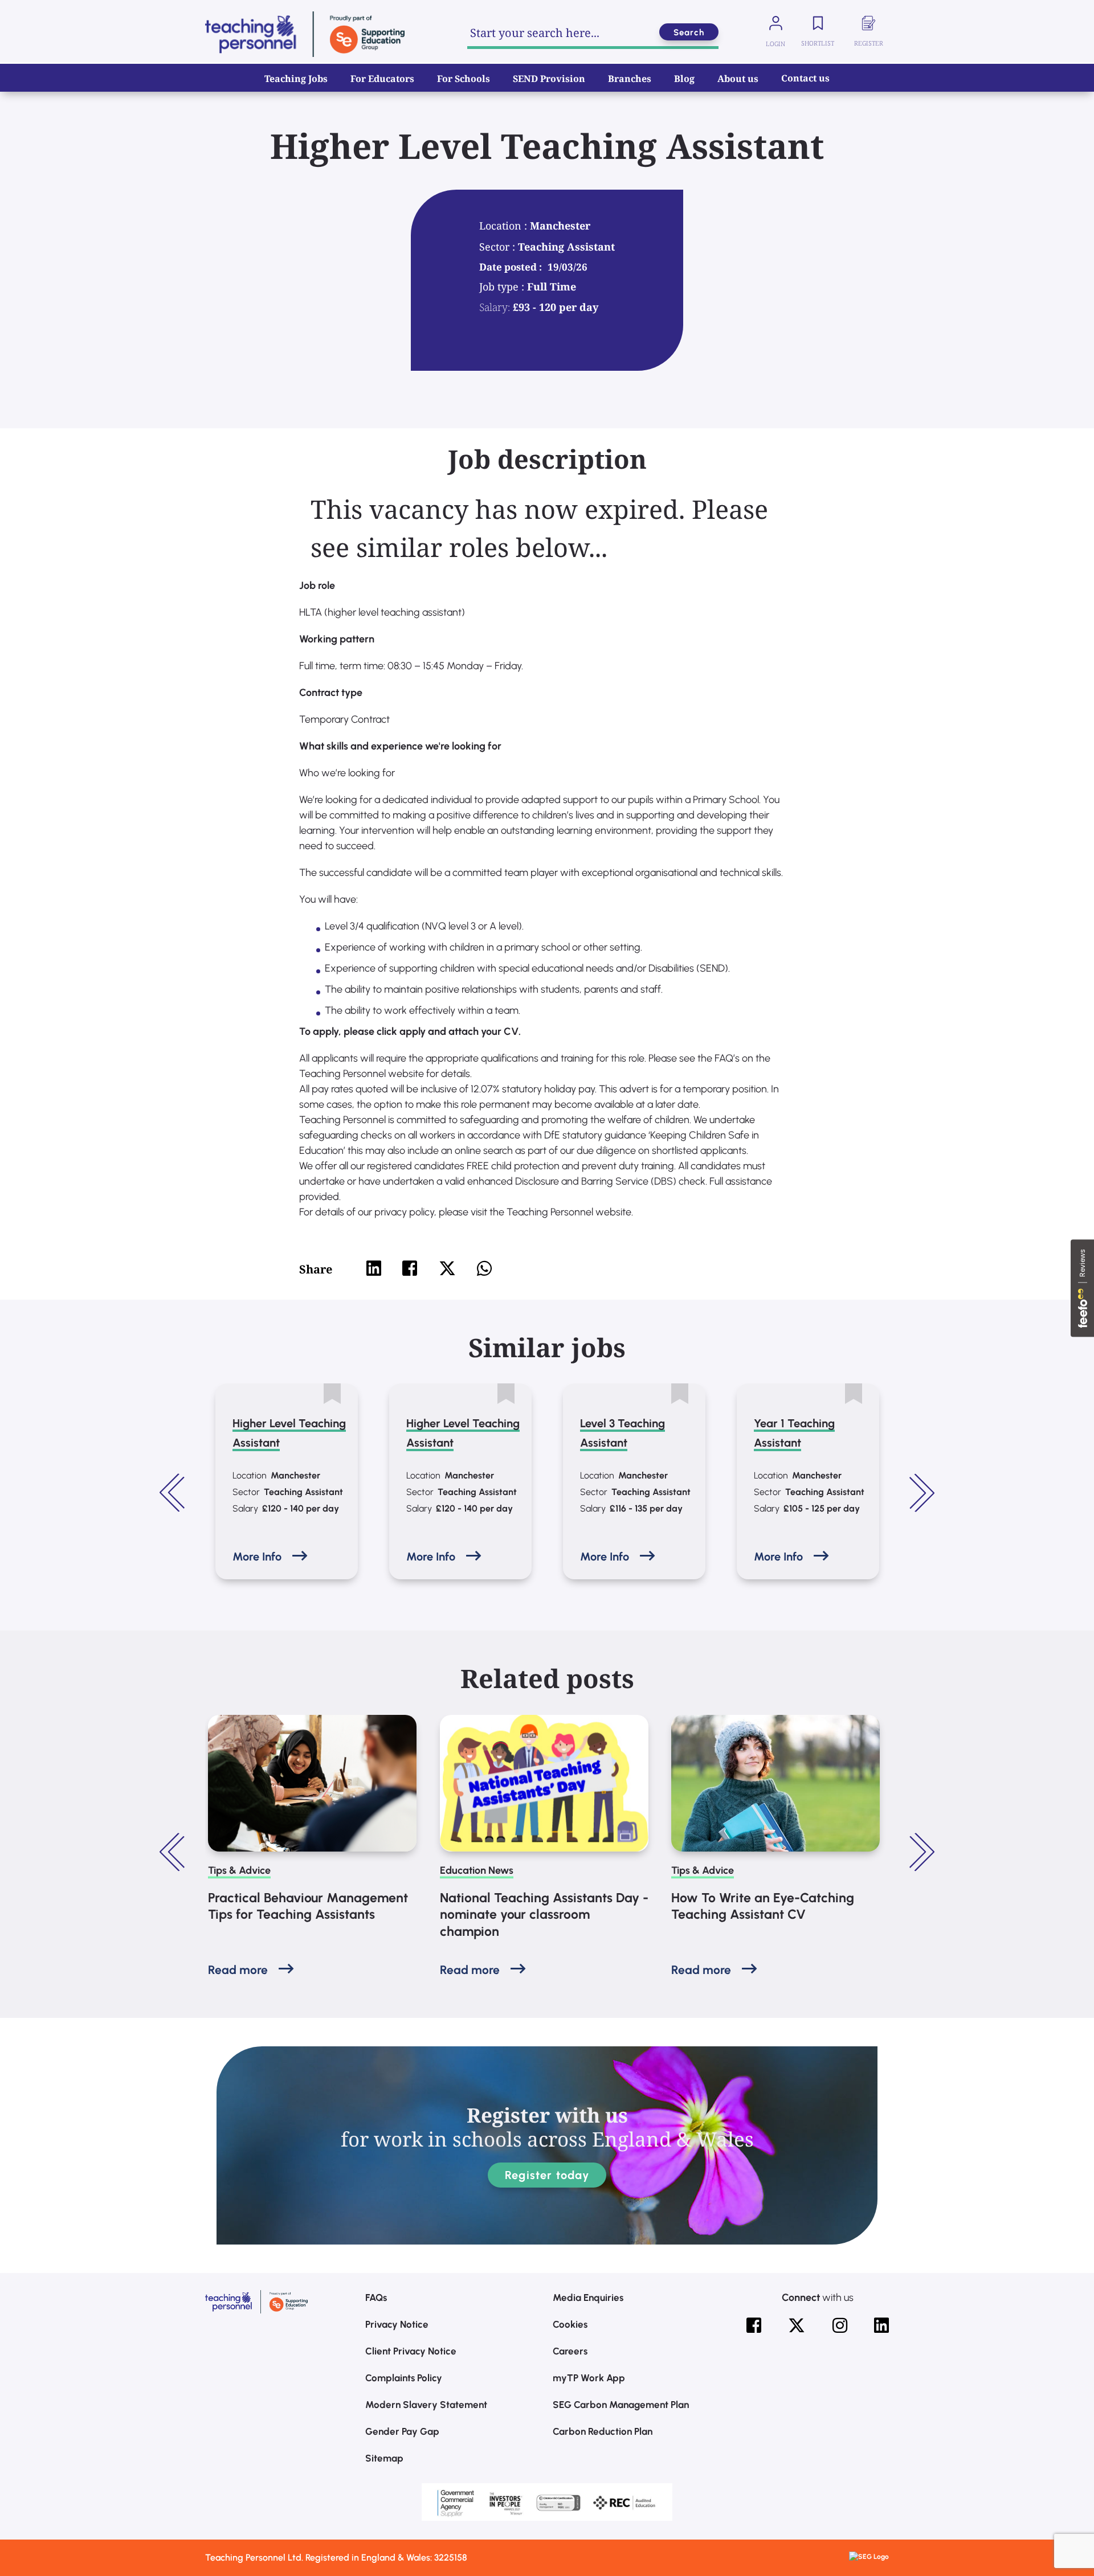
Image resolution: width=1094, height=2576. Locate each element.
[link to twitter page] (797, 2325)
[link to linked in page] (881, 2325)
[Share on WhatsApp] (484, 1268)
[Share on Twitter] (447, 1268)
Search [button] (689, 32)
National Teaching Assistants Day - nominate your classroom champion (544, 1915)
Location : (505, 226)
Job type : (503, 286)
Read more (238, 1970)
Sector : (499, 247)
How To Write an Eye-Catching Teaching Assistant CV (763, 1906)
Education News (477, 1870)
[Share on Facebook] (410, 1268)
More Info (257, 1557)
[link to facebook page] (754, 2325)
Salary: (495, 307)
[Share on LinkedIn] (374, 1268)
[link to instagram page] (840, 2325)
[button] (174, 1493)
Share (316, 1269)
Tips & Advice (239, 1870)
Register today (547, 2175)
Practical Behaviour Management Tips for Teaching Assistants (308, 1906)
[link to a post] (312, 1783)
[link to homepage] (305, 34)
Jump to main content (67, 17)
